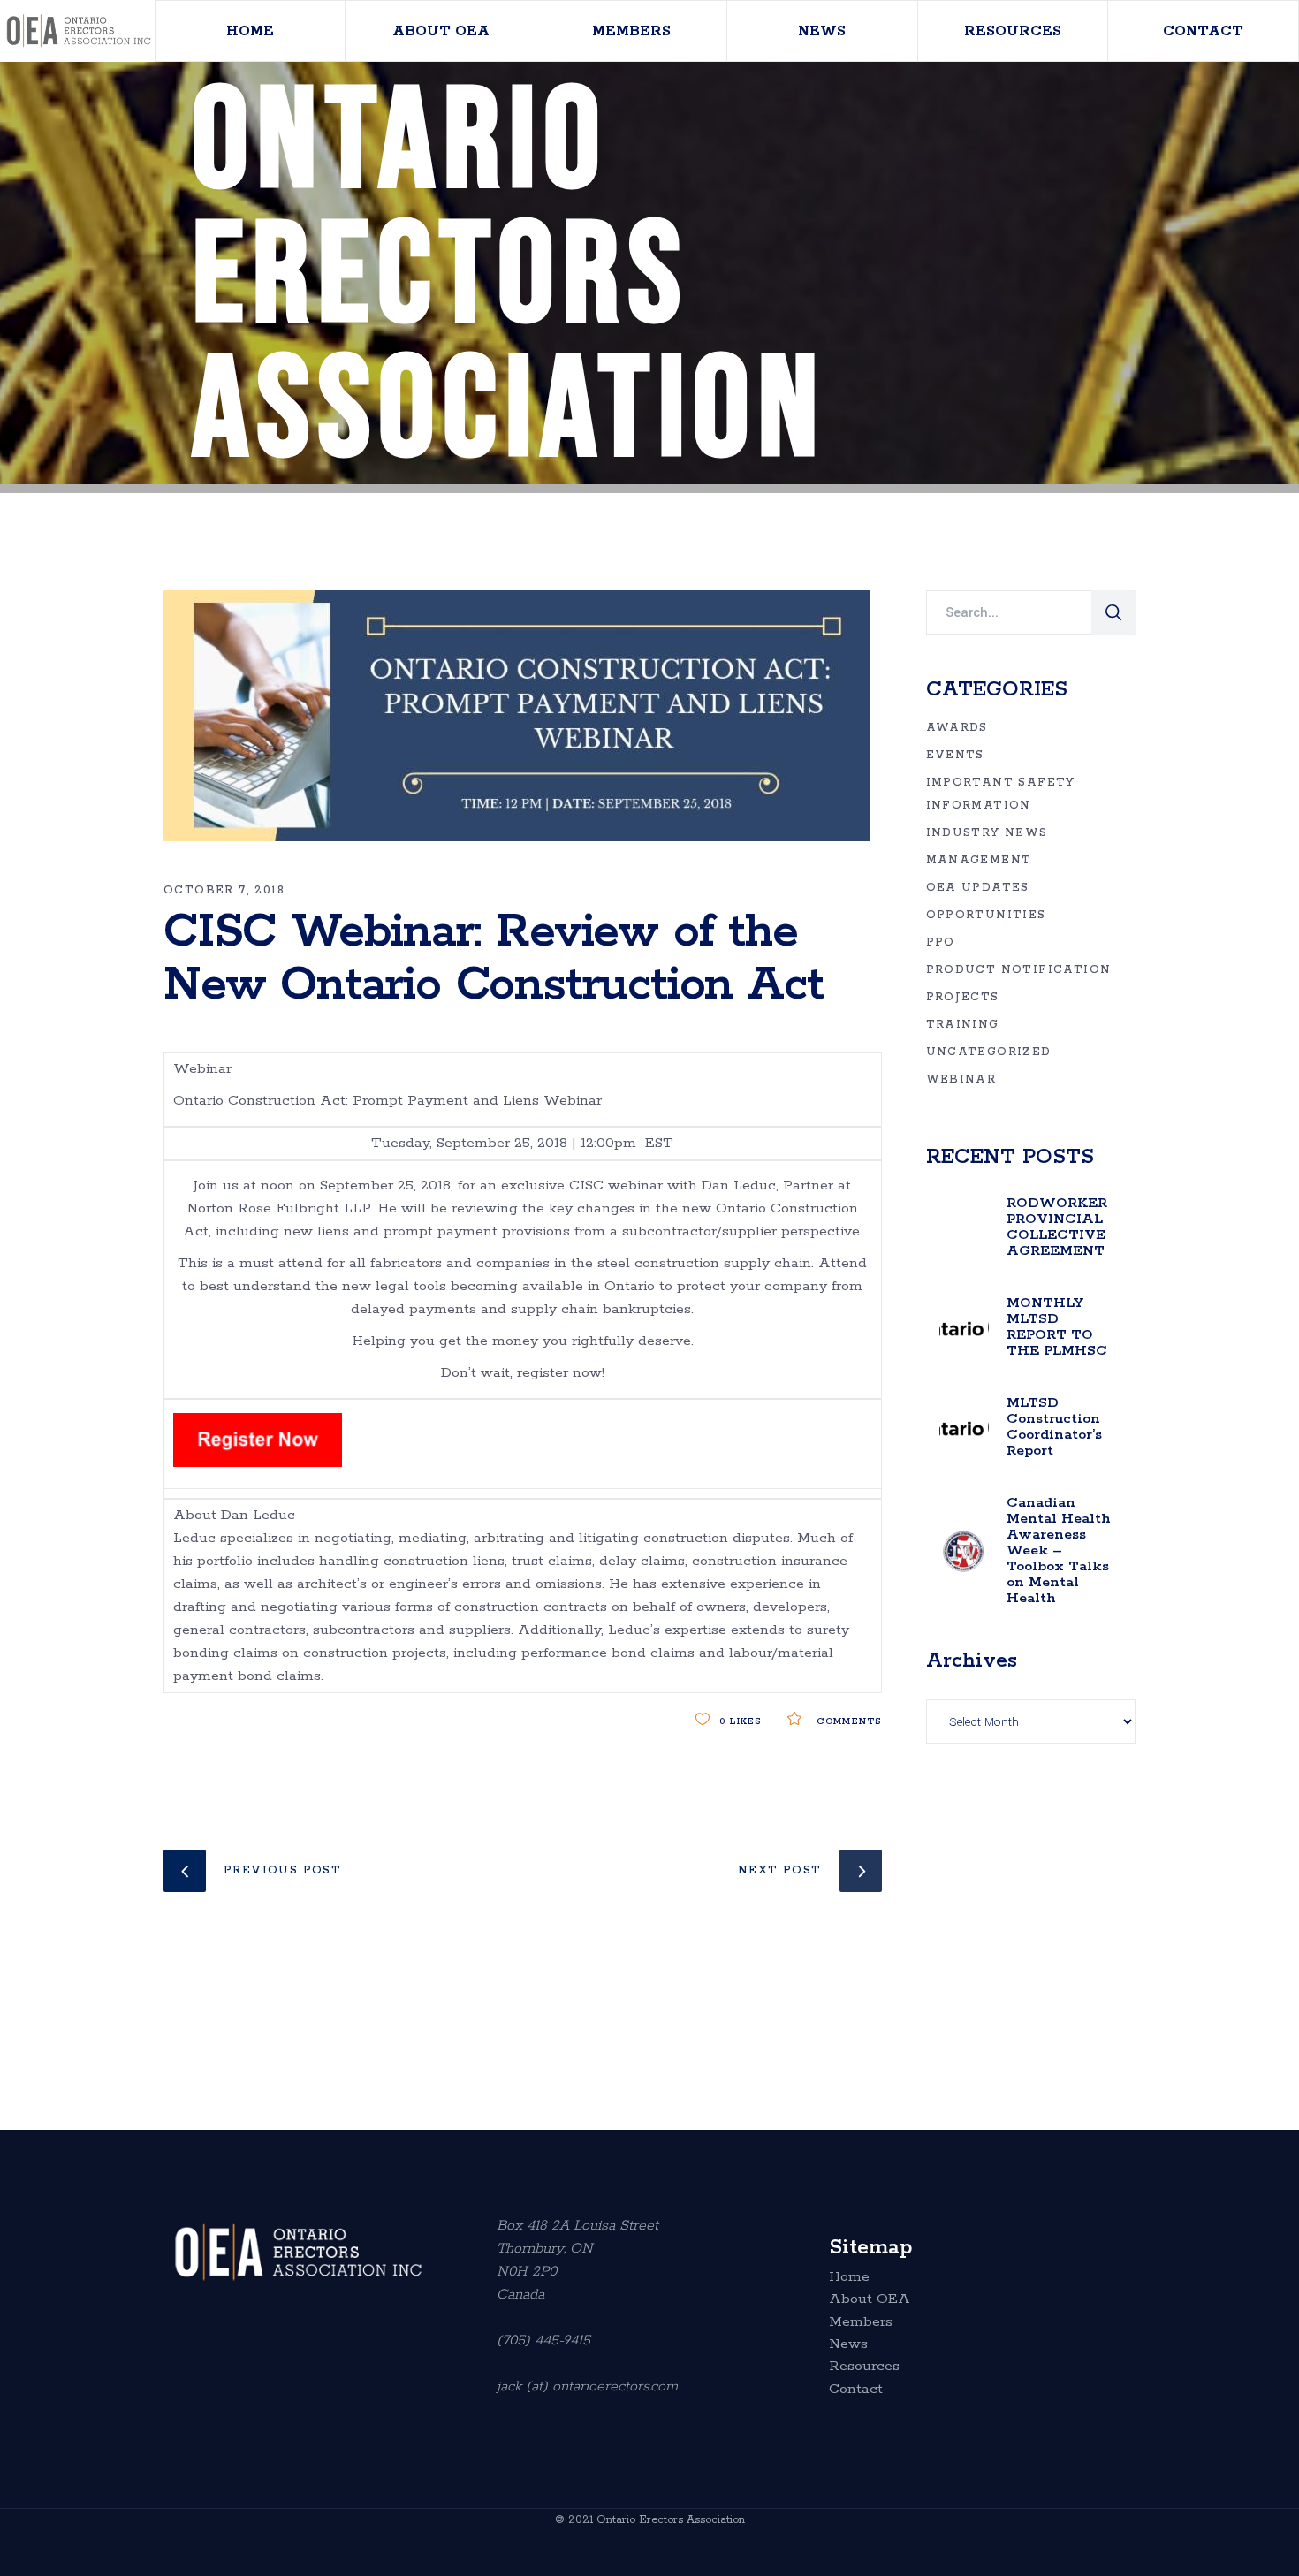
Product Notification (1019, 970)
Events (955, 755)
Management (979, 860)
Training (963, 1025)
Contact (856, 2390)
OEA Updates (978, 888)
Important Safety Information (1001, 794)
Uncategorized (989, 1052)
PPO (941, 942)
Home (849, 2277)
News (848, 2344)
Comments (847, 1721)
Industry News (987, 833)
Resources (864, 2367)
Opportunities (986, 915)
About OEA (870, 2299)
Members (861, 2322)
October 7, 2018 (224, 890)
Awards (957, 728)
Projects (963, 997)
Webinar (961, 1079)
